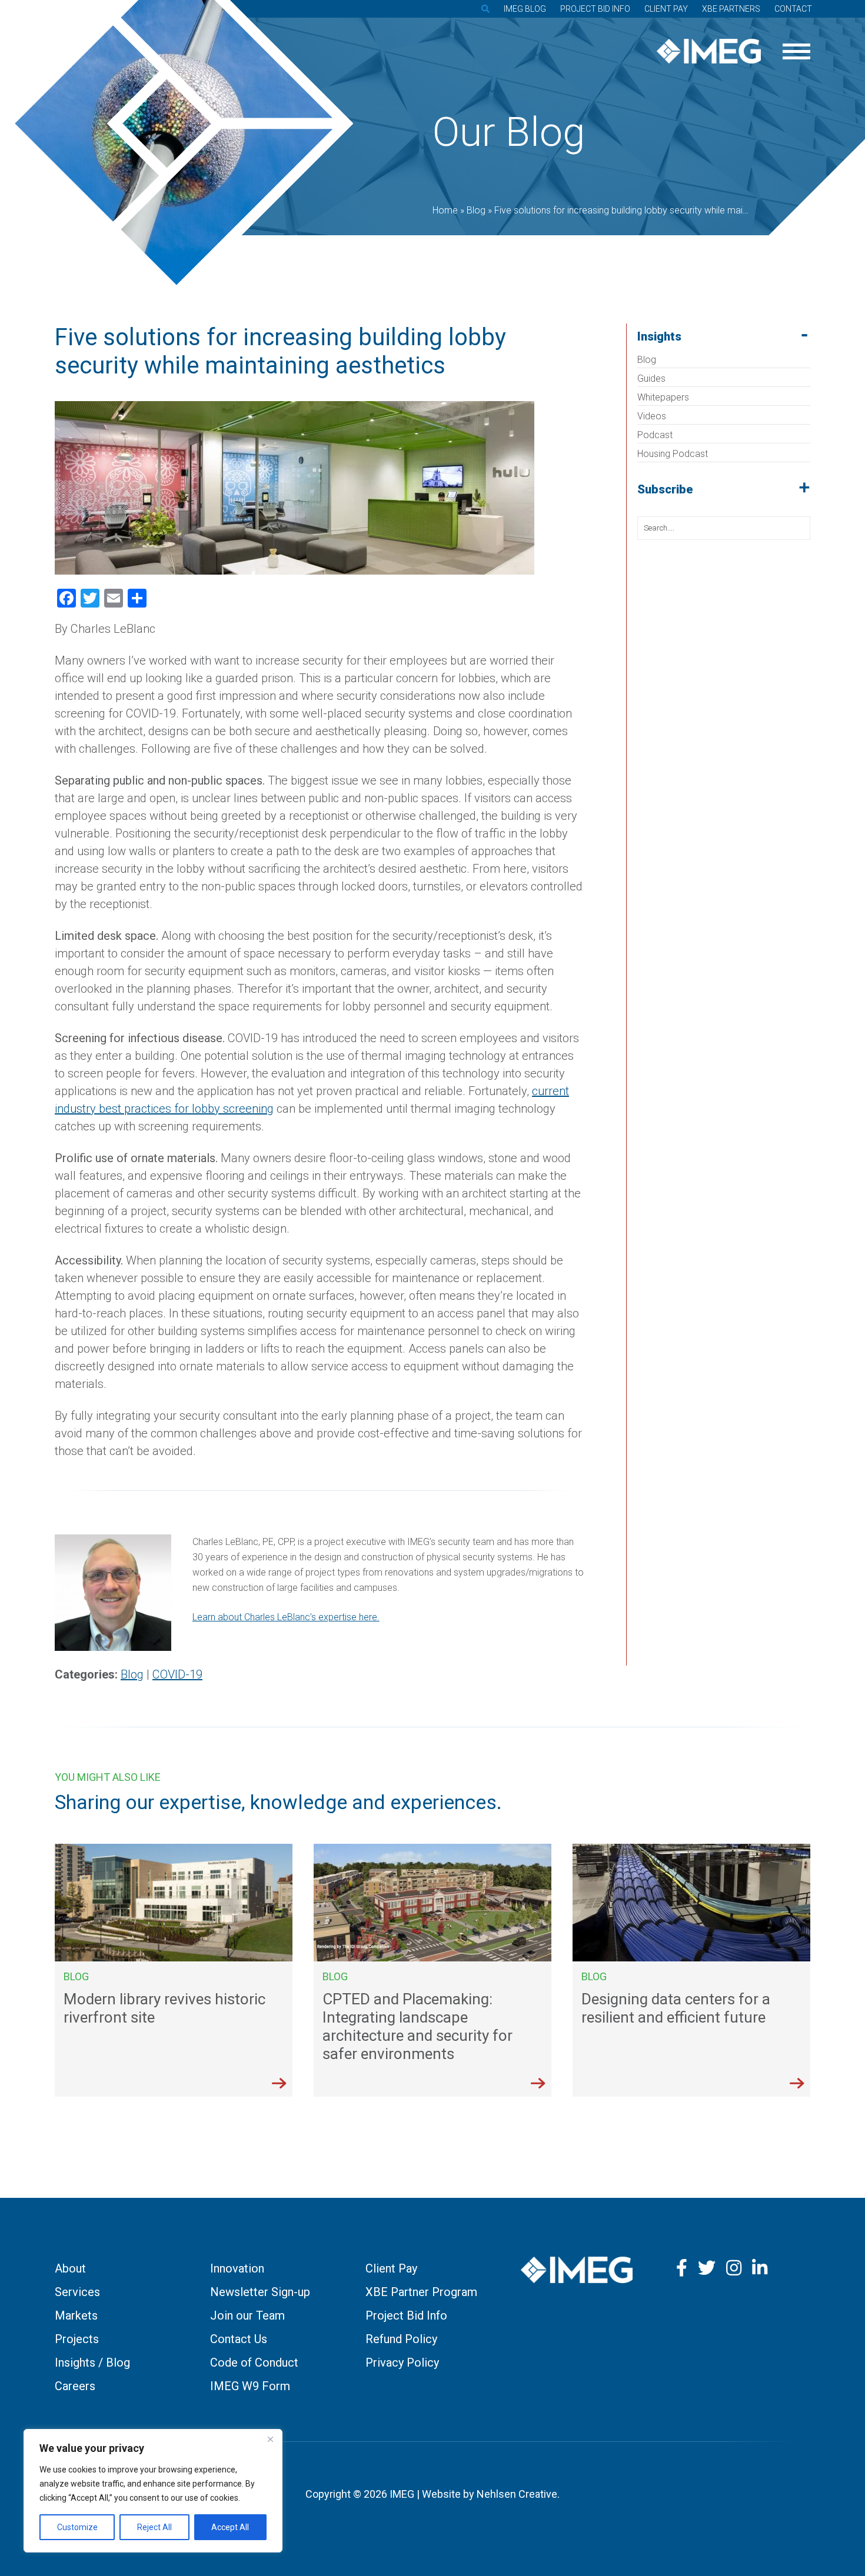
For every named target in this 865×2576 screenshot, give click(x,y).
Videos (652, 416)
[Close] (270, 2439)
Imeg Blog (525, 9)
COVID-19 (177, 1674)
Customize (77, 2527)
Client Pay (666, 9)
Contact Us (239, 2339)
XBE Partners (731, 9)
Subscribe (665, 489)
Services (77, 2292)
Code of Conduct (254, 2363)
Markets (76, 2315)
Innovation (237, 2268)
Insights (659, 336)
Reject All (154, 2527)
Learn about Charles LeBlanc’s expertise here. (286, 1617)
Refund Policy (401, 2339)
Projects (77, 2339)
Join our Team (247, 2315)
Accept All (230, 2527)
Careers (75, 2386)
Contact (793, 9)
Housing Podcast (673, 454)
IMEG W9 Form (250, 2386)
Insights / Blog (92, 2363)
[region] (153, 2491)
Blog (647, 360)
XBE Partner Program (421, 2292)
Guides (651, 378)
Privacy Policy (402, 2363)
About (70, 2268)
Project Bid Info (595, 9)
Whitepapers (663, 397)
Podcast (655, 435)
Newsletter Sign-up (260, 2292)
